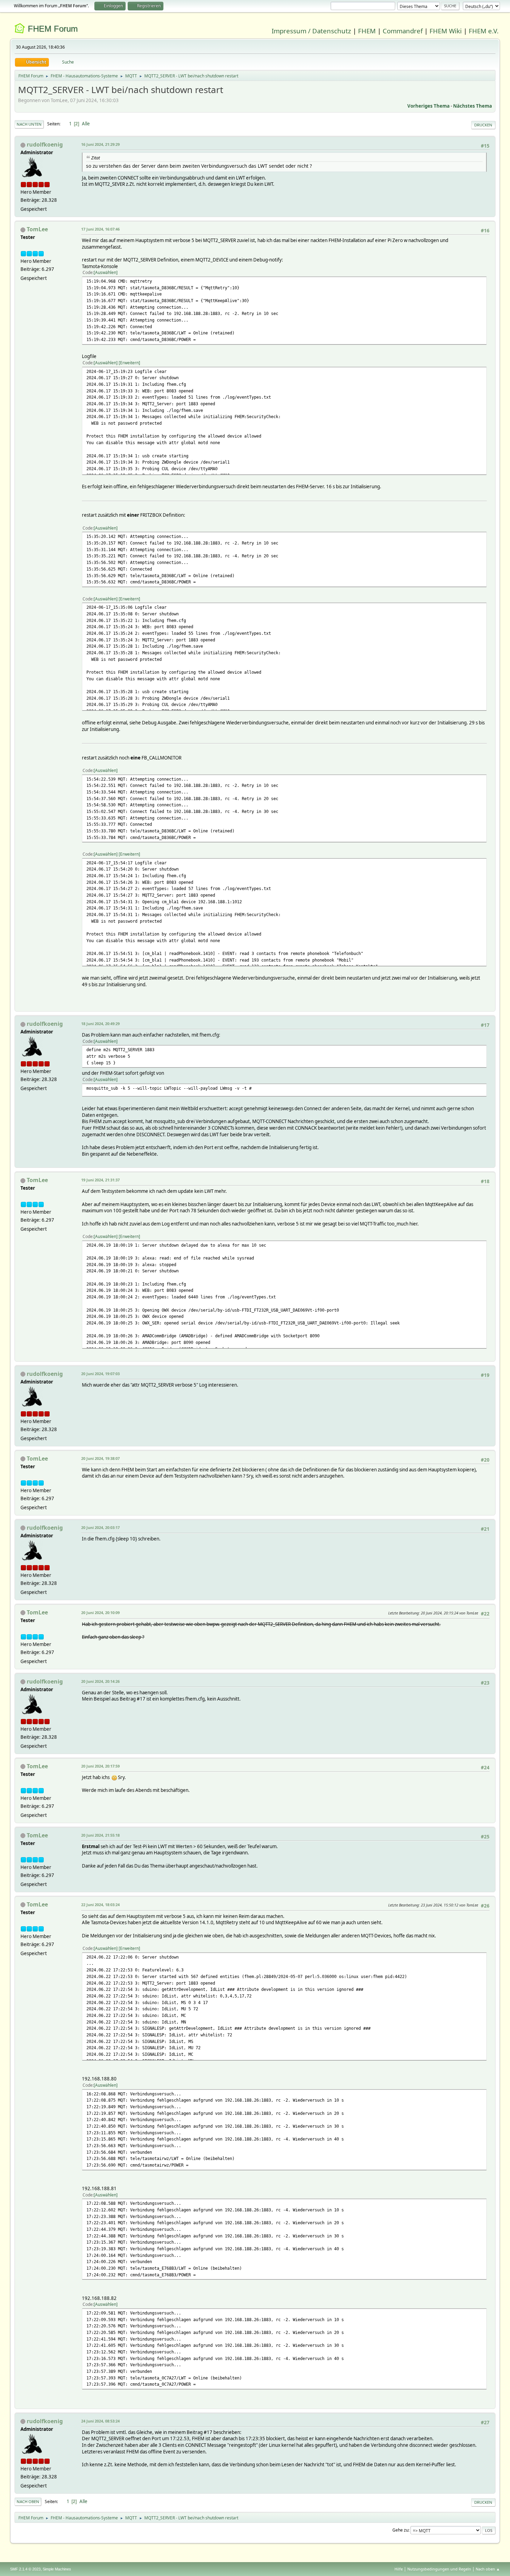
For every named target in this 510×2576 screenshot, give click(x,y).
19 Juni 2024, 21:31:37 (100, 1180)
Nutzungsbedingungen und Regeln (439, 2569)
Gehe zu (400, 2530)
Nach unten (29, 124)
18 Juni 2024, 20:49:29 (100, 1024)
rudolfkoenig (45, 144)
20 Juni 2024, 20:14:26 (100, 1681)
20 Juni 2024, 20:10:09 (100, 1613)
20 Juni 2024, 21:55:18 (100, 1835)
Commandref (403, 31)
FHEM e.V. (484, 31)
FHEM (367, 31)
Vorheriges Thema (428, 106)
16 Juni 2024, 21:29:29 (100, 144)
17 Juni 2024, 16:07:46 (100, 229)
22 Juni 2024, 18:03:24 (100, 1905)
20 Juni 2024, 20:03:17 (100, 1527)
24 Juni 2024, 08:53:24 (100, 2421)
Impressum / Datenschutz (311, 31)
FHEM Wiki (446, 31)
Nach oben (28, 2502)
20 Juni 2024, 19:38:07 (100, 1458)
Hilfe (399, 2569)
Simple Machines (57, 2569)
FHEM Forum (53, 29)
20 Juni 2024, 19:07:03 (100, 1374)
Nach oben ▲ (488, 2569)
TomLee (37, 229)
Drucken (483, 125)
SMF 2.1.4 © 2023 (25, 2569)
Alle (86, 124)
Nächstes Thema (473, 106)
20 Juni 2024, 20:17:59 (100, 1766)
